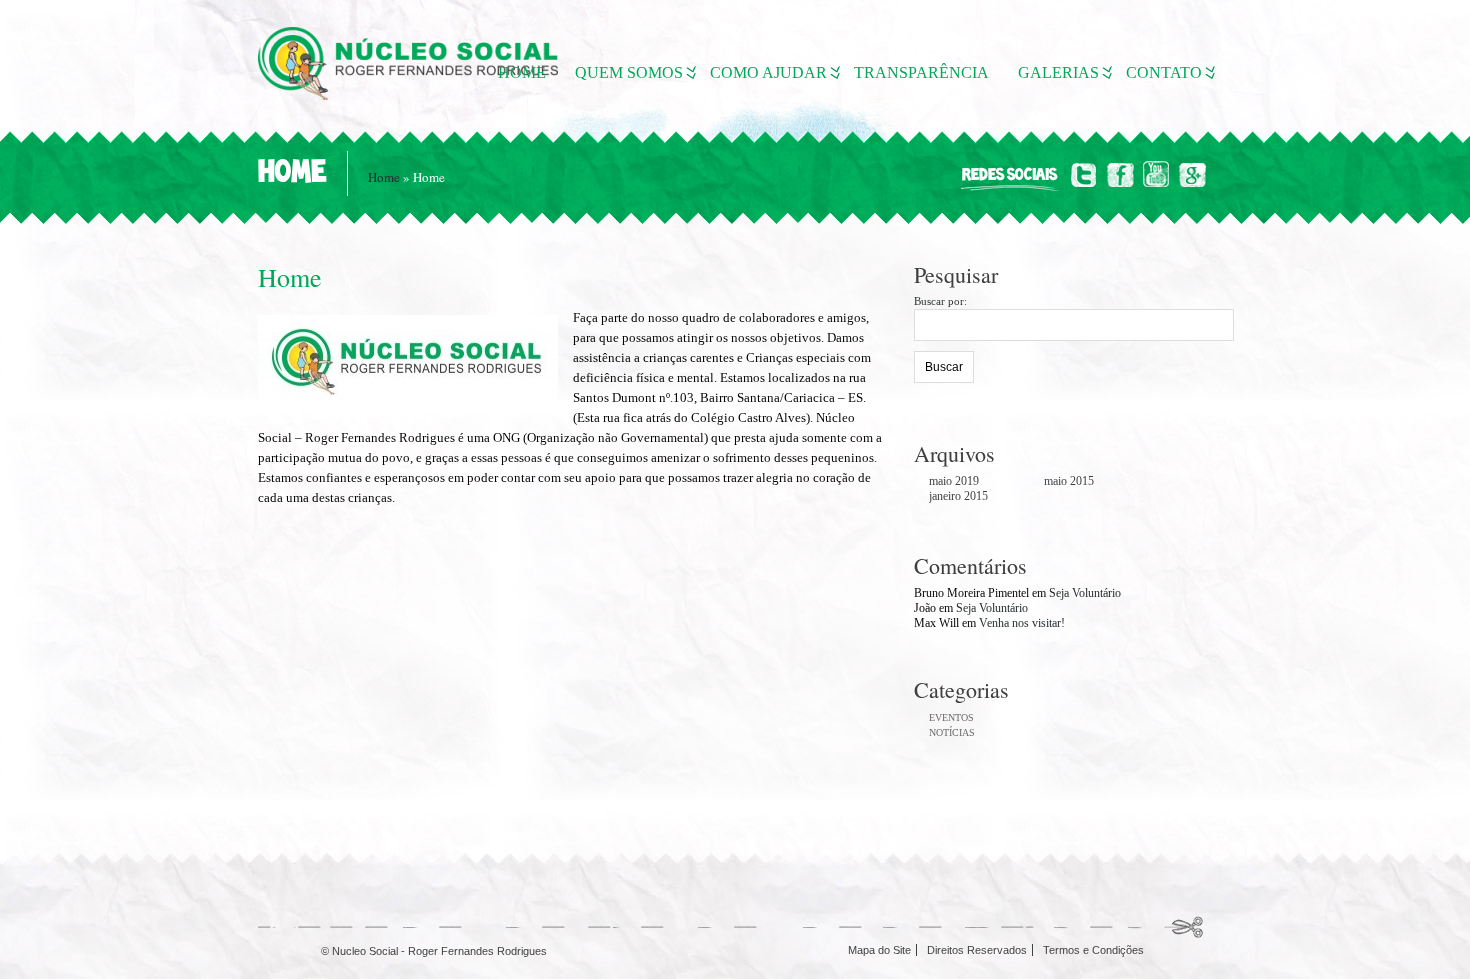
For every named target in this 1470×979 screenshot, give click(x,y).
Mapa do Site (879, 950)
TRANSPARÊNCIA (921, 72)
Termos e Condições (1093, 950)
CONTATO (1164, 72)
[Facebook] (1120, 174)
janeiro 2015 (958, 496)
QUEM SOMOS (629, 72)
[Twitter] (1084, 174)
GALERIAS (1058, 72)
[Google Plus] (1192, 174)
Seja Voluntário (1085, 593)
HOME (522, 72)
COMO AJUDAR (768, 72)
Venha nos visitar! (1022, 623)
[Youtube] (1156, 174)
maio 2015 (1069, 481)
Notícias (952, 732)
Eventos (951, 717)
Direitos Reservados (977, 950)
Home (384, 177)
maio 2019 (954, 481)
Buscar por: (940, 301)
